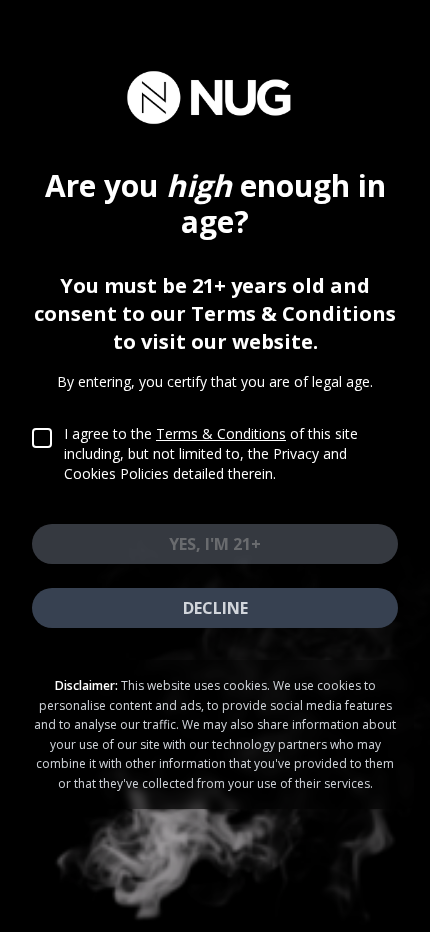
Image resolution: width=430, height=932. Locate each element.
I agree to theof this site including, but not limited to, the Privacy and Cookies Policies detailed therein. (211, 453)
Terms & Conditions (221, 433)
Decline (215, 608)
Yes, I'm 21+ (215, 544)
